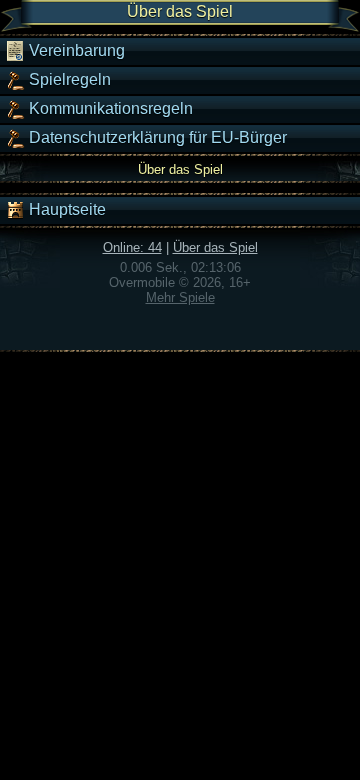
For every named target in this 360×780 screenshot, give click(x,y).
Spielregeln (68, 79)
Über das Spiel (215, 247)
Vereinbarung (75, 50)
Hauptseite (65, 209)
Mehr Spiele (180, 297)
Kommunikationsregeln (109, 108)
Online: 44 (132, 247)
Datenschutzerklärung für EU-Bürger (156, 137)
